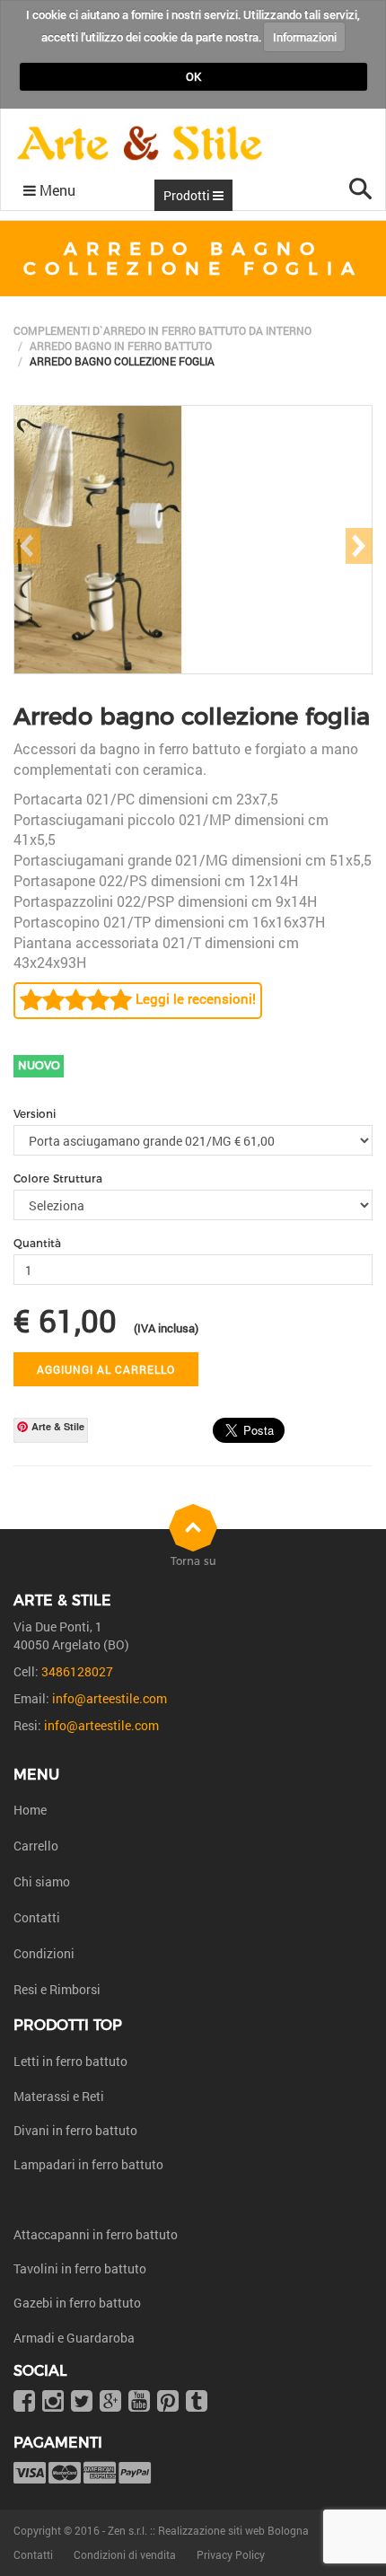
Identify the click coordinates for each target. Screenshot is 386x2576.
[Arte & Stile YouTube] (139, 2402)
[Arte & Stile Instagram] (53, 2402)
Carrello (36, 1846)
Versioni (35, 1114)
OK (193, 76)
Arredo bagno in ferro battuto (121, 346)
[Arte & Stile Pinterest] (168, 2402)
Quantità (37, 1243)
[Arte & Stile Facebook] (24, 2402)
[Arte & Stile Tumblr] (197, 2402)
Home (30, 1810)
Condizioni (44, 1953)
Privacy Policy (231, 2554)
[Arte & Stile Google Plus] (110, 2402)
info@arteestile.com (110, 1698)
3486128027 (77, 1671)
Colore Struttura (58, 1178)
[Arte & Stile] (140, 144)
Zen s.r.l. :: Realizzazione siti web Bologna (208, 2530)
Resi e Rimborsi (57, 1989)
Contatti (37, 1917)
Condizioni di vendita (125, 2554)
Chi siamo (42, 1881)
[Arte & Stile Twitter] (82, 2402)
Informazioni (305, 37)
